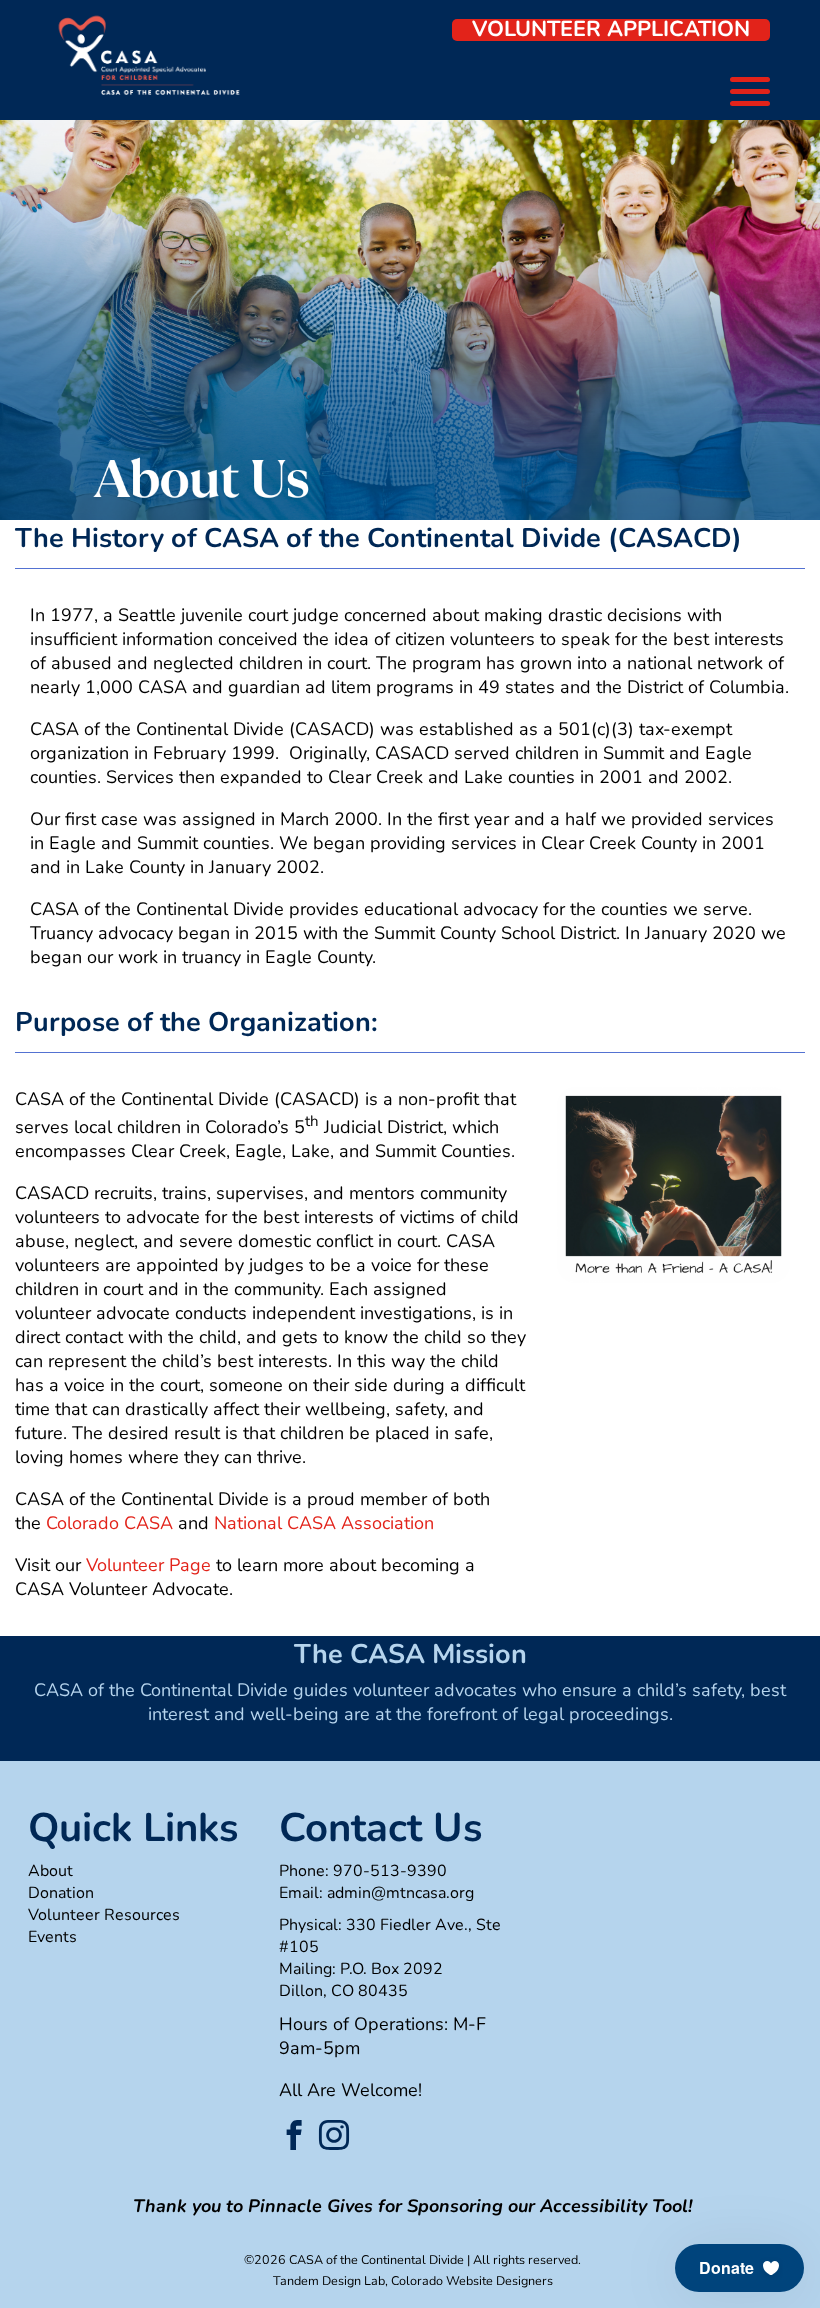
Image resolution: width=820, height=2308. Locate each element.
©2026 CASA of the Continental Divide (354, 2259)
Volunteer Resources (104, 1915)
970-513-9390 (390, 1871)
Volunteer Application (611, 30)
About (50, 1871)
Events (52, 1937)
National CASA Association (324, 1523)
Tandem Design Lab (329, 2280)
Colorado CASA (109, 1523)
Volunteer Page (148, 1565)
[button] (739, 2268)
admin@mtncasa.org (400, 1893)
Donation (61, 1893)
